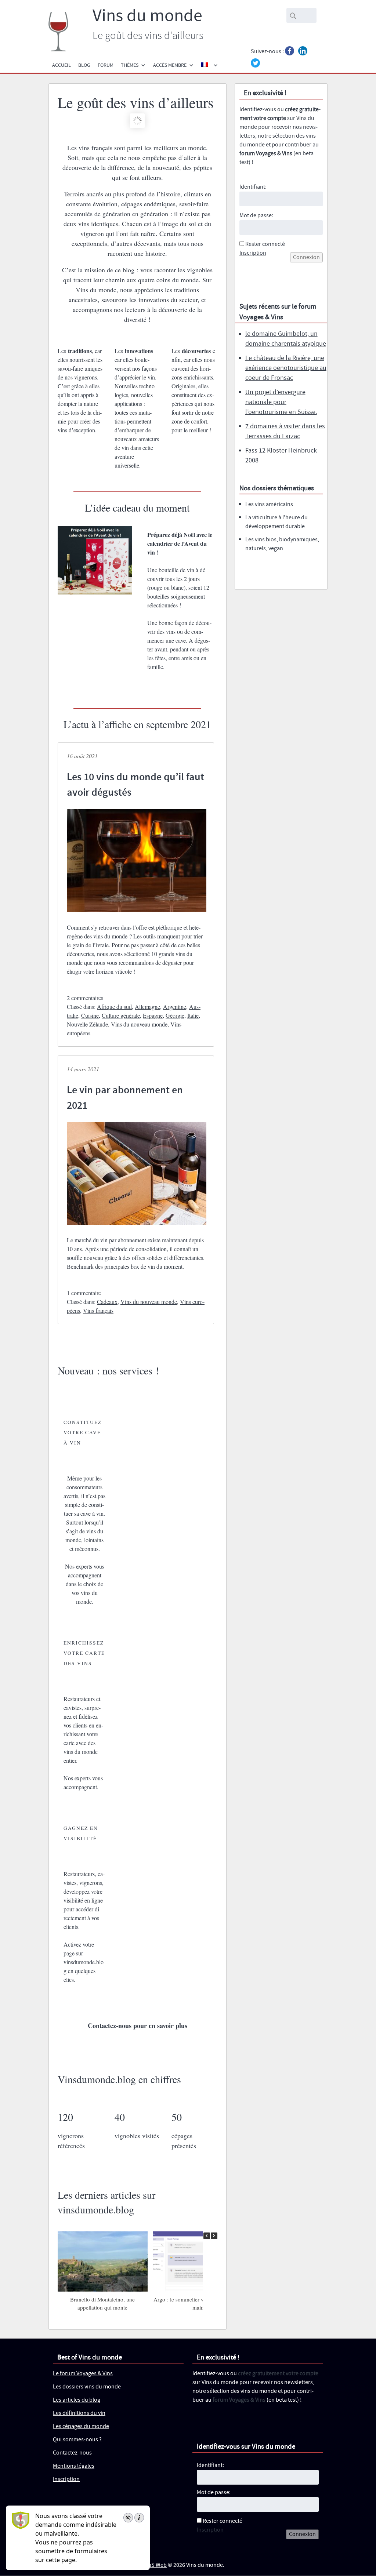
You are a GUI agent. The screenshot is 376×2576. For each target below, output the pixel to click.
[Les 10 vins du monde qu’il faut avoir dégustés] (137, 918)
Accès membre (170, 65)
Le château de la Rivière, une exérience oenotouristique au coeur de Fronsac (286, 368)
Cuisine (90, 1015)
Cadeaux (107, 1302)
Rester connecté (265, 244)
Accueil (62, 65)
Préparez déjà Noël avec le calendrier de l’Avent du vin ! (180, 543)
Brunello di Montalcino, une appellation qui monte (102, 2303)
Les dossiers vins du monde (87, 2387)
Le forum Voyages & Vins (83, 2374)
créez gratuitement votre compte (278, 2374)
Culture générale (121, 1015)
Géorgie (175, 1015)
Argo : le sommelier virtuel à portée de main (198, 2303)
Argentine (175, 1007)
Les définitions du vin (79, 2414)
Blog (84, 65)
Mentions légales (74, 2466)
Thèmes (130, 65)
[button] (214, 2236)
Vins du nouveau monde (139, 1024)
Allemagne (147, 1007)
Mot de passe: (256, 216)
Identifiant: (253, 187)
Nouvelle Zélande (87, 1024)
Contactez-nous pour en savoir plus (138, 2025)
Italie (193, 1015)
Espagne (153, 1015)
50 (177, 2117)
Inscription (253, 253)
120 (65, 2117)
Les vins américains (269, 504)
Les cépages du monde (81, 2427)
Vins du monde (147, 16)
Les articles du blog (77, 2400)
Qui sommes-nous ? (77, 2440)
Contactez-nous (72, 2453)
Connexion (306, 257)
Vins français (98, 1310)
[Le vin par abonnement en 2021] (137, 1231)
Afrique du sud (114, 1007)
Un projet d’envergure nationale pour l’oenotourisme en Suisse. (281, 402)
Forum (106, 65)
